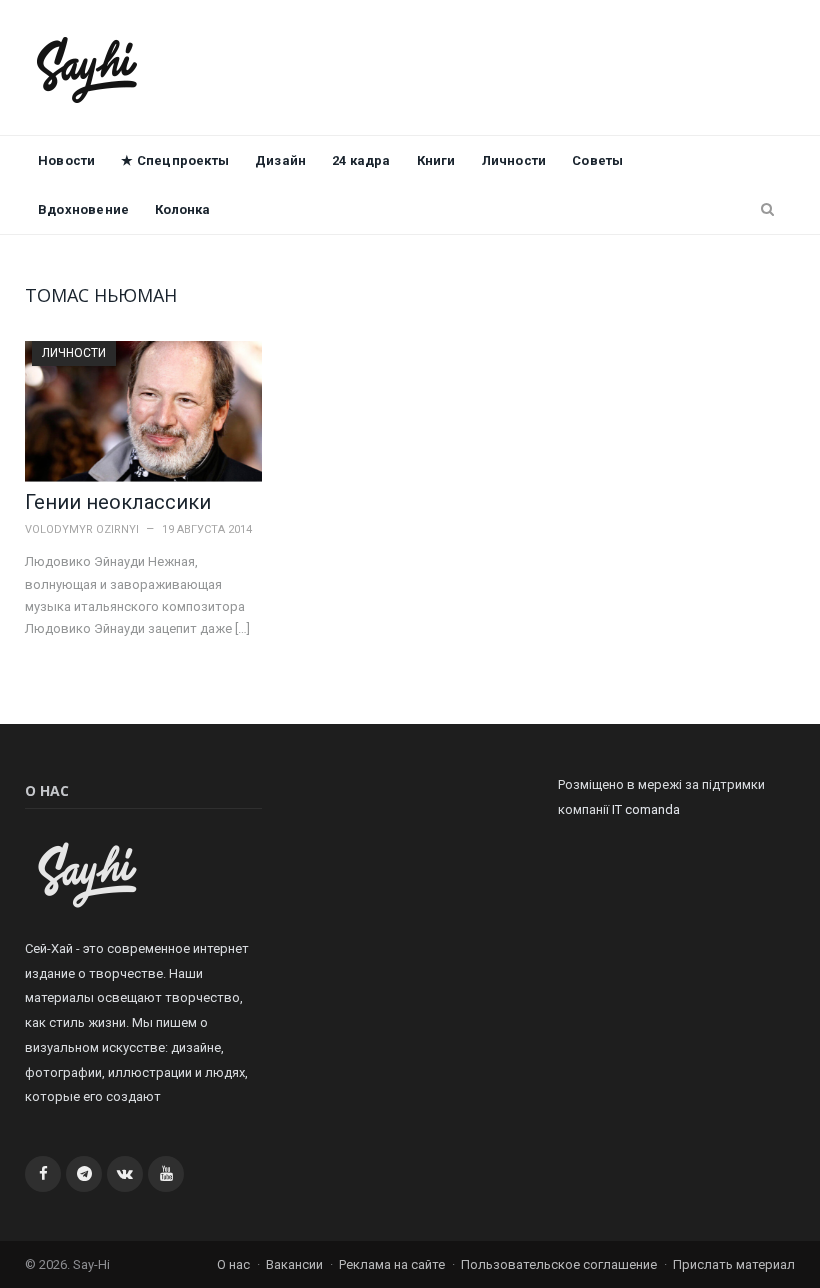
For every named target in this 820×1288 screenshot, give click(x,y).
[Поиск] (767, 210)
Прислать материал (734, 1264)
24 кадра (361, 160)
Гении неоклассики (118, 502)
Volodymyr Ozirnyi (82, 529)
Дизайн (280, 160)
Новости (66, 160)
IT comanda (646, 809)
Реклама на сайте (392, 1264)
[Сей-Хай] (87, 67)
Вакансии (294, 1264)
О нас (233, 1264)
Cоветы (597, 160)
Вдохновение (83, 209)
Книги (436, 160)
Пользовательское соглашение (559, 1264)
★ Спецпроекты (175, 160)
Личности (514, 160)
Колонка (182, 209)
